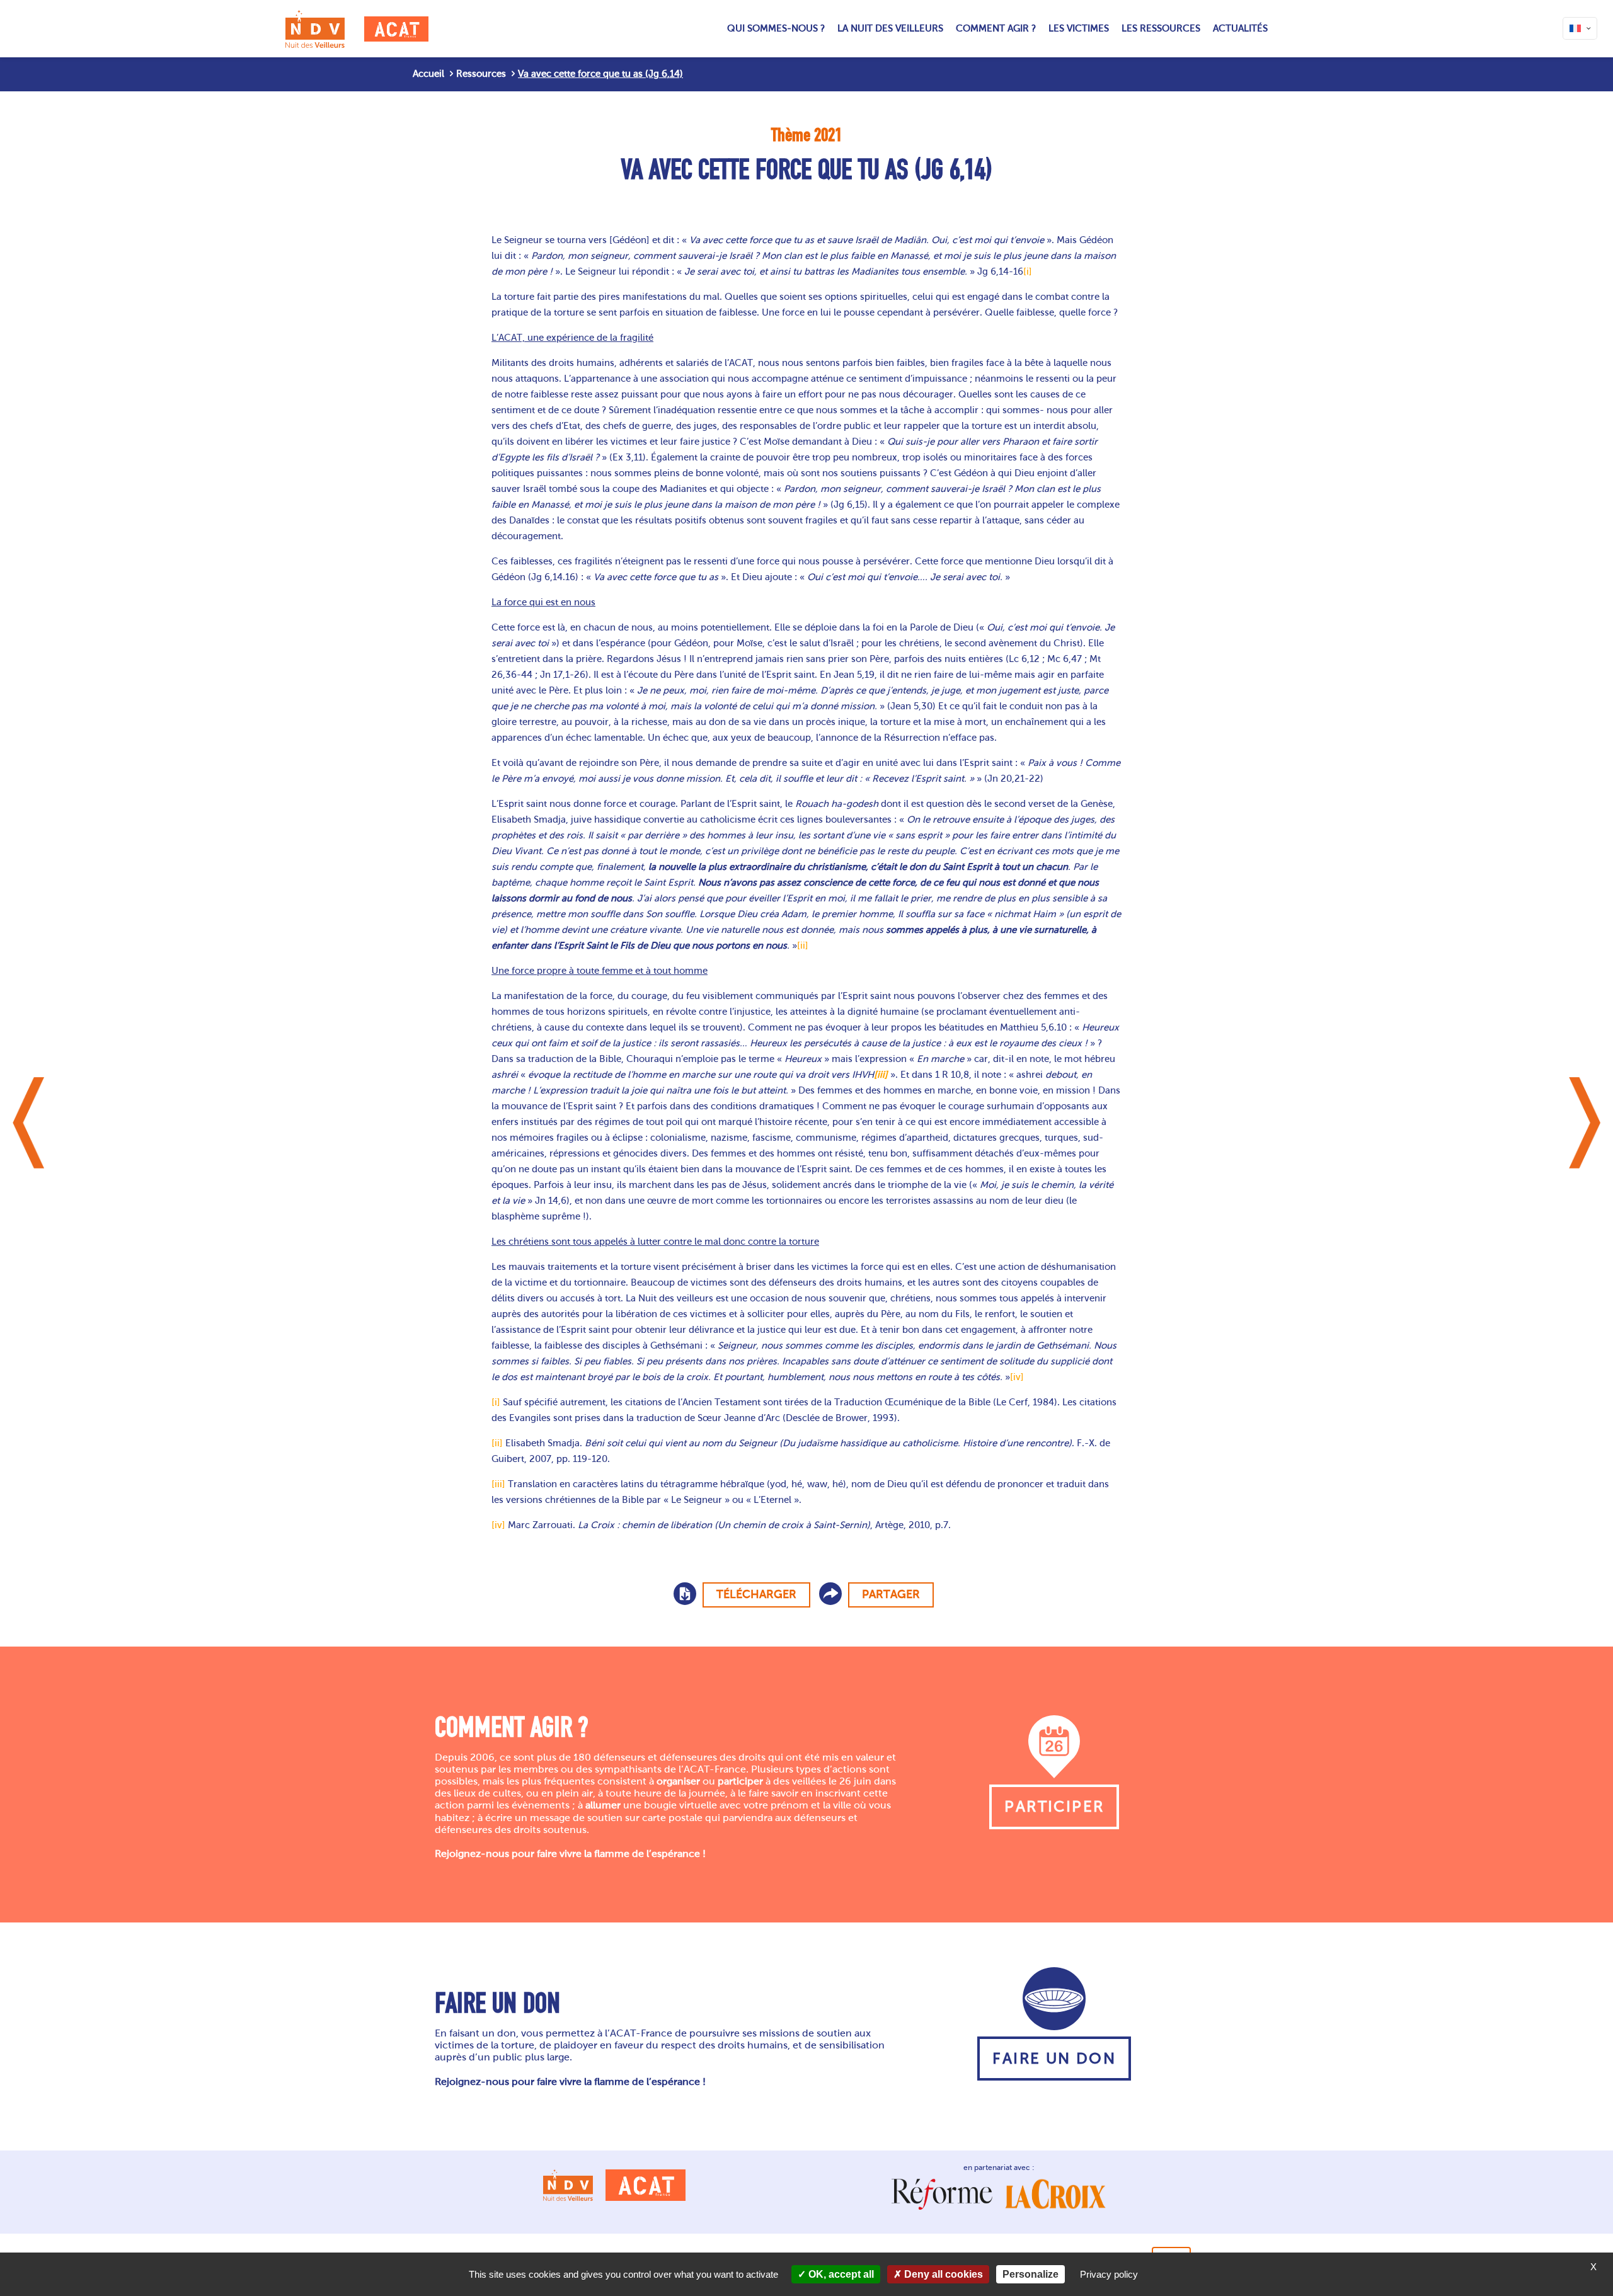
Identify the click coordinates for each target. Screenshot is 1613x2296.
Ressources (481, 74)
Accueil (428, 74)
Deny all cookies (942, 2274)
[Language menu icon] (1580, 28)
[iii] (498, 1484)
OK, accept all (840, 2274)
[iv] (1017, 1377)
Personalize (1030, 2274)
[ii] (803, 945)
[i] (1028, 271)
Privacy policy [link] (1109, 2274)
